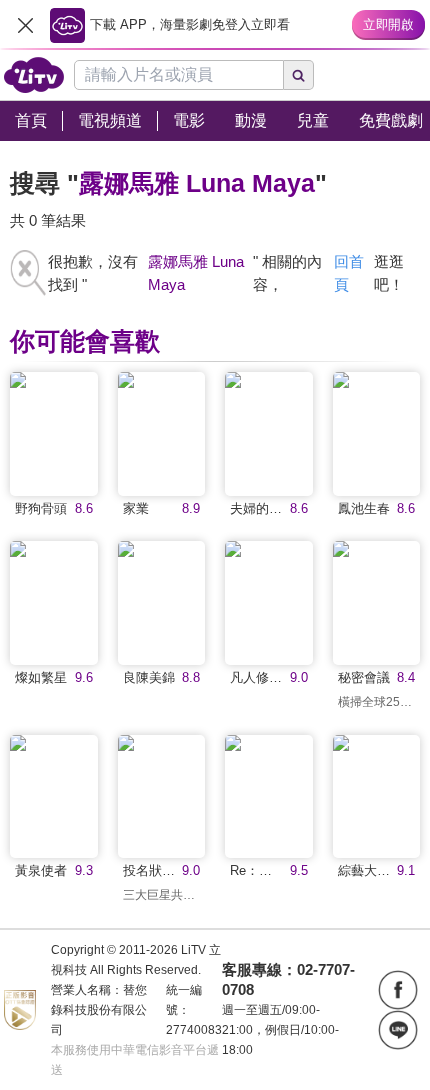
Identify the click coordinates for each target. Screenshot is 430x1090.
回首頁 (349, 273)
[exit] (25, 25)
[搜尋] (299, 75)
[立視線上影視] (34, 75)
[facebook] (398, 990)
